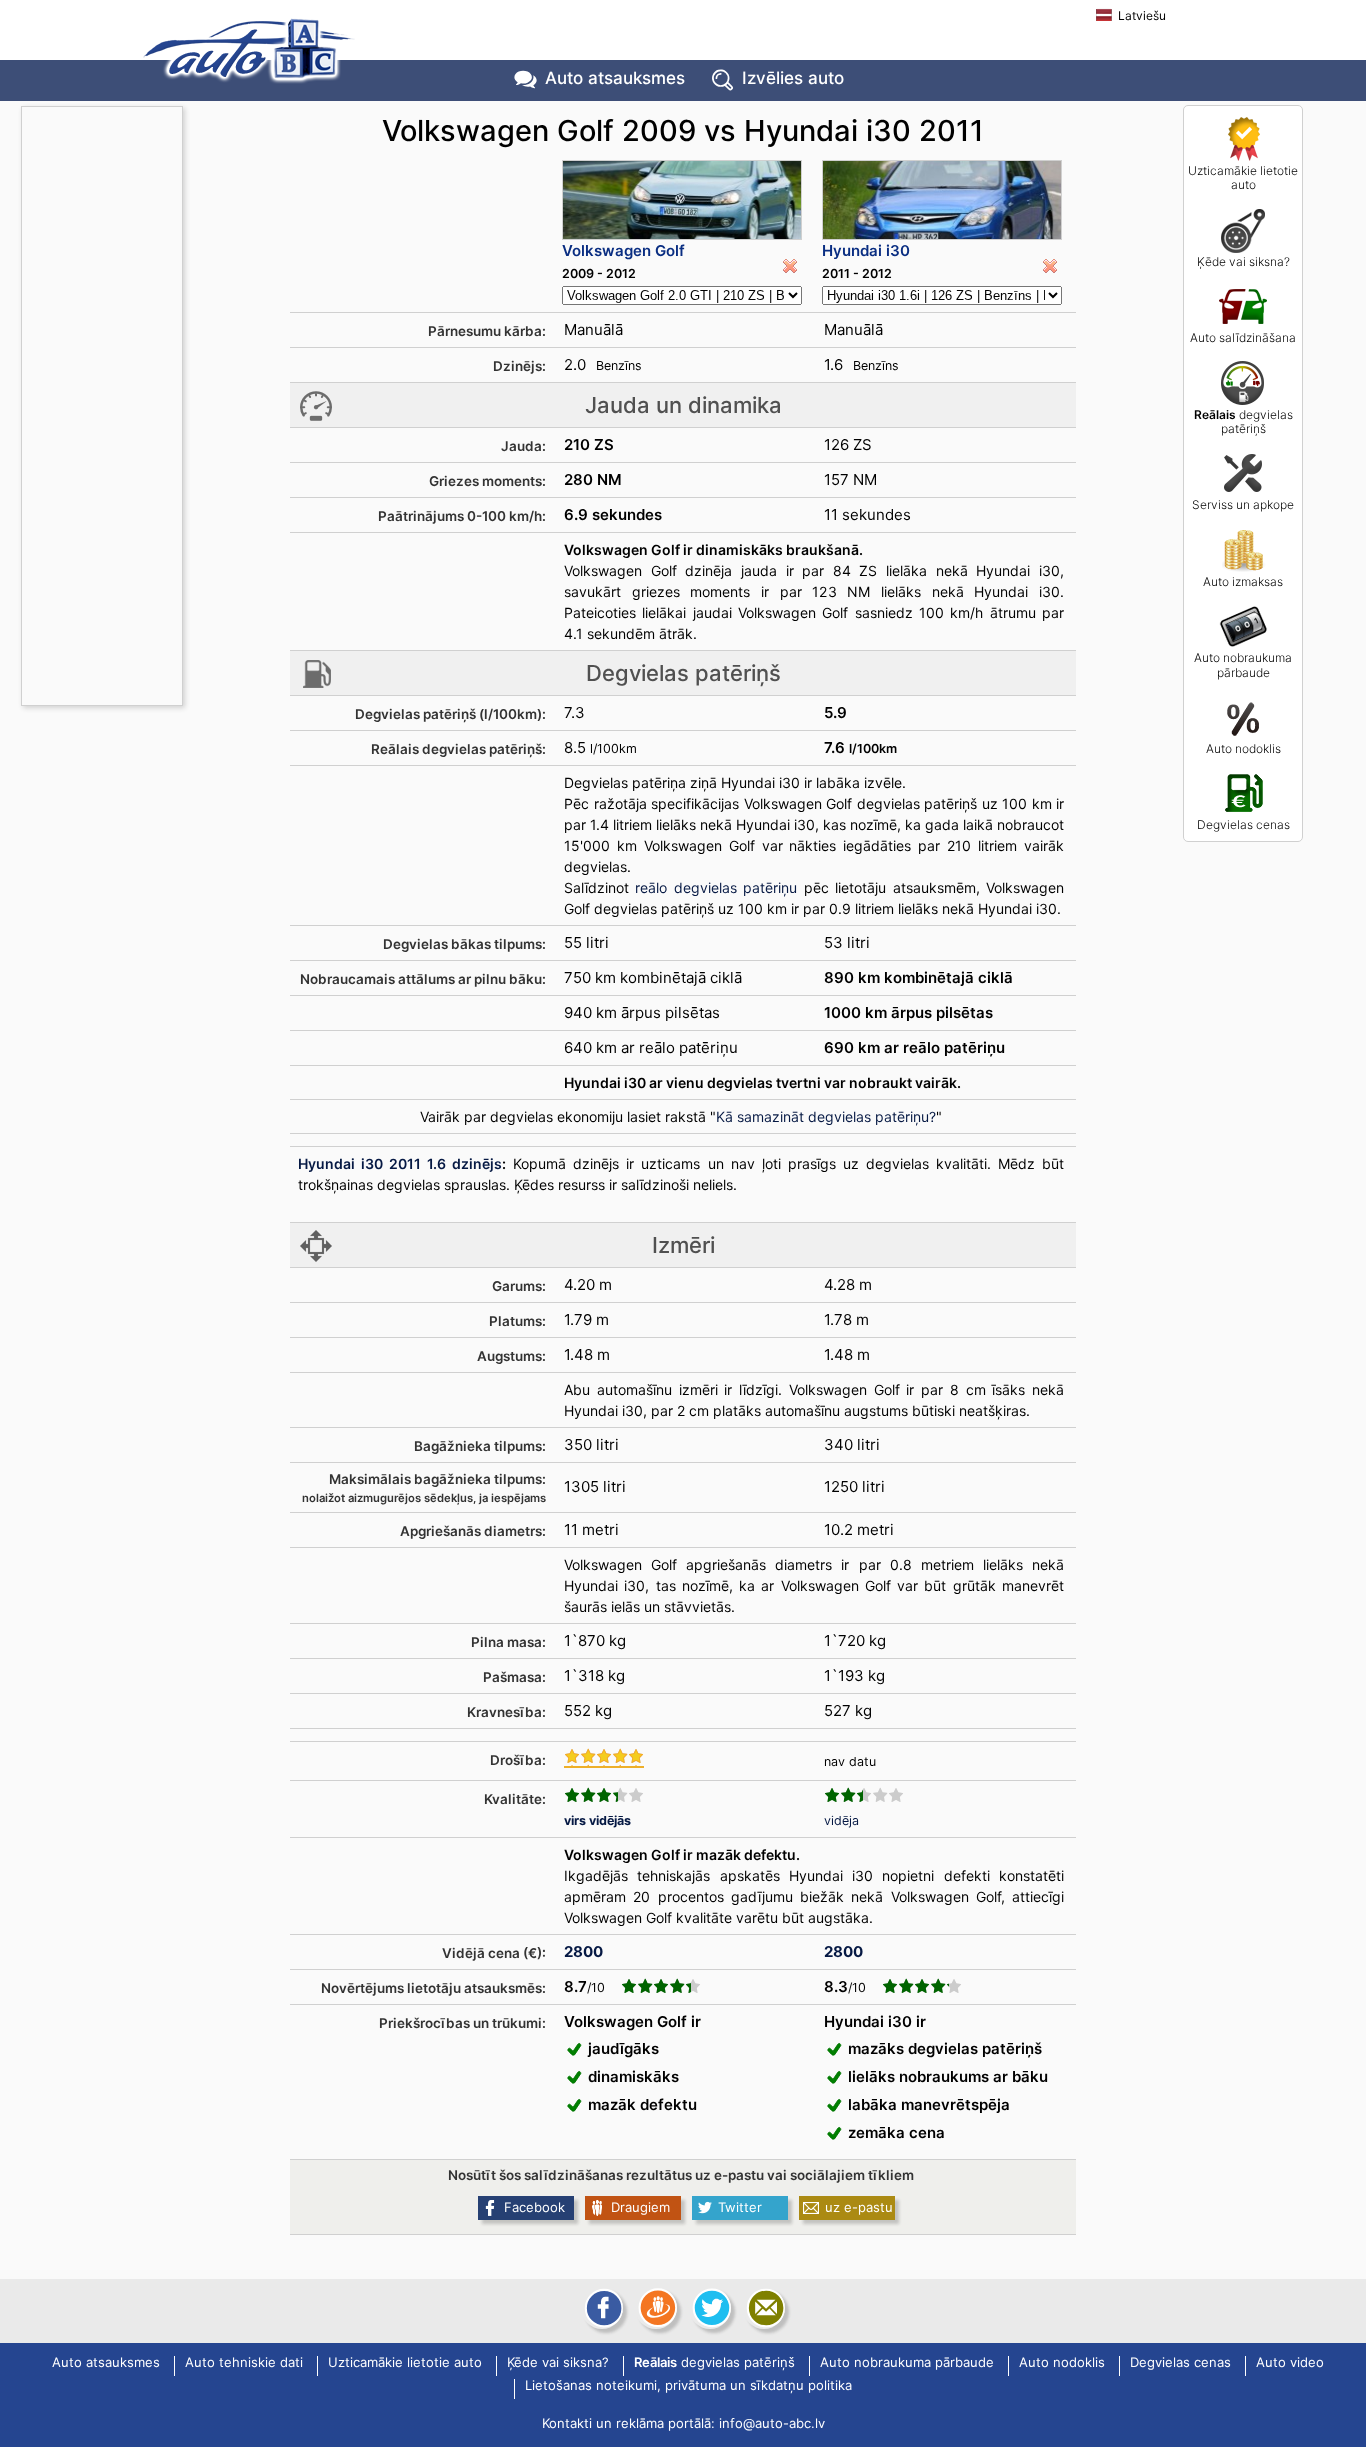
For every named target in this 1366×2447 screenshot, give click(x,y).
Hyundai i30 (866, 250)
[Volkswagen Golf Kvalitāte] (604, 1795)
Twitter (740, 2207)
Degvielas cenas (1243, 824)
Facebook (534, 2207)
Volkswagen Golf (623, 250)
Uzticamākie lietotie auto (1243, 177)
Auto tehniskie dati (244, 2363)
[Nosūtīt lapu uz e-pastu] (764, 2308)
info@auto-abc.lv (772, 2423)
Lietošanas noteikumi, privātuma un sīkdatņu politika (688, 2386)
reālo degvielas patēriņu (716, 887)
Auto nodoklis (1243, 748)
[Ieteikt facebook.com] (602, 2308)
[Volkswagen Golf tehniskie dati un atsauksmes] (682, 200)
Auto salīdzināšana (1243, 337)
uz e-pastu (859, 2207)
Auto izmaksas (1243, 581)
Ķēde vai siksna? (1243, 261)
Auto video (1290, 2363)
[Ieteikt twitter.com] (710, 2308)
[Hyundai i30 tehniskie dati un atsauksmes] (942, 200)
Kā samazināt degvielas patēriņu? (826, 1116)
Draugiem (640, 2207)
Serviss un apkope (1243, 504)
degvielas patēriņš (1243, 421)
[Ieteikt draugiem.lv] (656, 2308)
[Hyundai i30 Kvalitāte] (864, 1795)
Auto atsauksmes (615, 78)
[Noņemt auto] (790, 266)
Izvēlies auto (793, 78)
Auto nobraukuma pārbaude (1243, 664)
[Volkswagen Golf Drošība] (604, 1758)
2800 (583, 1951)
